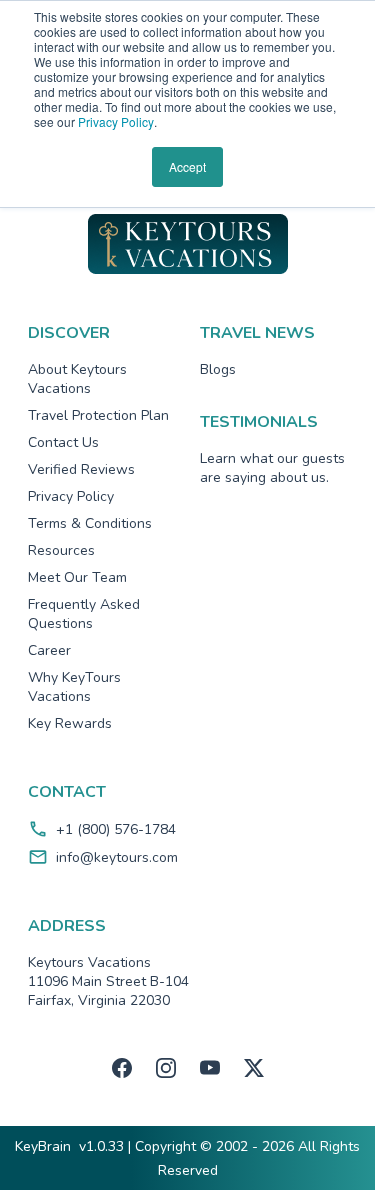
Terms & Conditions (90, 523)
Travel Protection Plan (98, 415)
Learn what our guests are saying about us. (272, 468)
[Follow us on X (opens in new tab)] (254, 1068)
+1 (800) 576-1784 (116, 829)
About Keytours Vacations (77, 379)
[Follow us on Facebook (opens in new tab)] (122, 1068)
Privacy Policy (116, 121)
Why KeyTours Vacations (74, 687)
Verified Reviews (81, 469)
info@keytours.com (117, 857)
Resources (61, 550)
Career (49, 650)
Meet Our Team (77, 577)
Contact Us (63, 442)
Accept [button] (187, 166)
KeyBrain (43, 1146)
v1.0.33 (101, 1146)
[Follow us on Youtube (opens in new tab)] (210, 1068)
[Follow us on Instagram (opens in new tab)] (166, 1068)
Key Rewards (70, 723)
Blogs (218, 369)
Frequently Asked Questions (84, 614)
